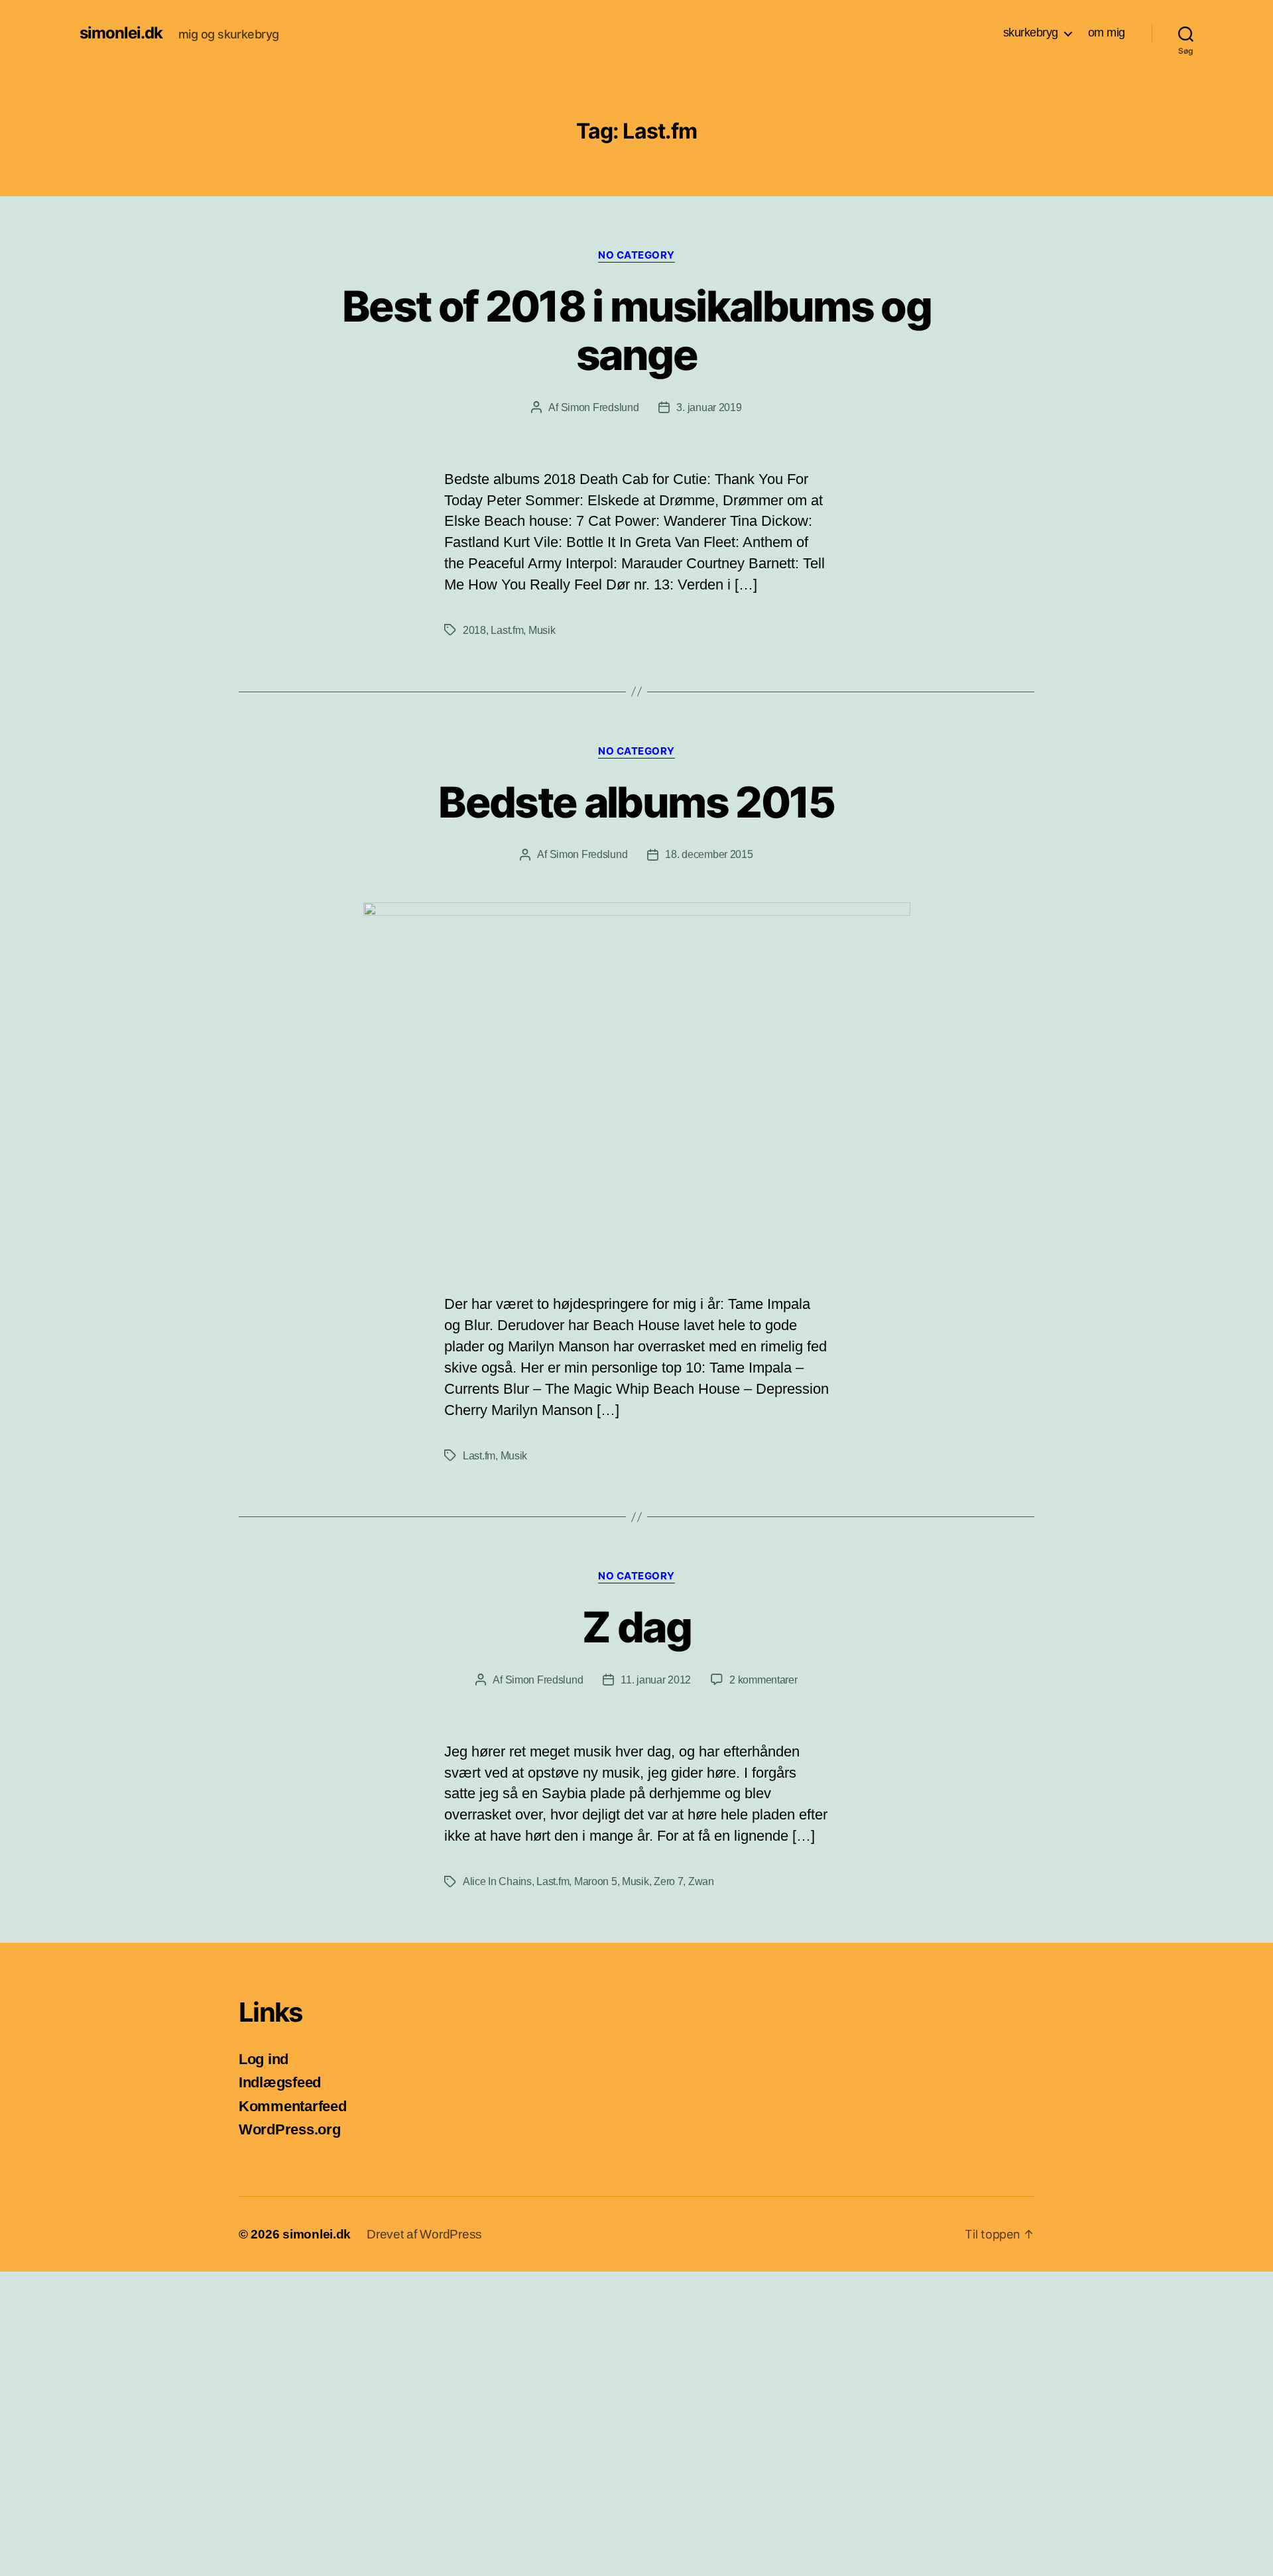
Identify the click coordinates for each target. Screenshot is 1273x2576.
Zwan (701, 1881)
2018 (474, 630)
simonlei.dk (121, 33)
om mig (1107, 32)
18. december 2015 (709, 854)
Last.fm (507, 630)
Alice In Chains (497, 1881)
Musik (542, 630)
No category (636, 255)
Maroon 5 (596, 1881)
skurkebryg (1031, 32)
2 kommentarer (763, 1680)
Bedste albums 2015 (636, 802)
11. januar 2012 (656, 1680)
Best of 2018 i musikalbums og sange (636, 330)
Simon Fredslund (600, 407)
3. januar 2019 (709, 407)
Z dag (636, 1627)
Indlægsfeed (280, 2082)
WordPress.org (290, 2129)
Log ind (264, 2059)
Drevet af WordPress (424, 2234)
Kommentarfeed (293, 2106)
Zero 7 (668, 1881)
